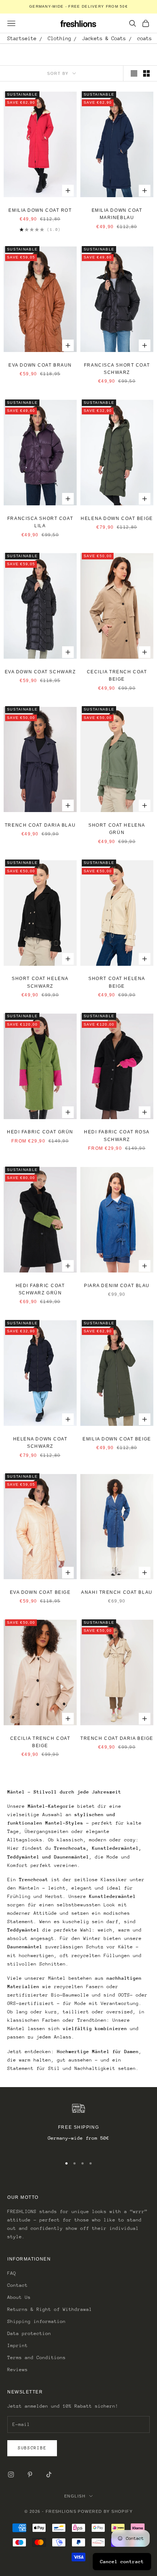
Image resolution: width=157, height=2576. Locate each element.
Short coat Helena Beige (117, 982)
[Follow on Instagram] (11, 2474)
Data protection (29, 2333)
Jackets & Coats (104, 38)
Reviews (18, 2370)
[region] (78, 2126)
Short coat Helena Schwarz (40, 982)
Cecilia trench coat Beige (117, 675)
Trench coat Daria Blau (40, 825)
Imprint (18, 2345)
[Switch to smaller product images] (146, 73)
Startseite (22, 38)
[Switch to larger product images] (134, 73)
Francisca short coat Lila (40, 522)
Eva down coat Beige (40, 1592)
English (75, 2496)
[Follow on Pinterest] (30, 2474)
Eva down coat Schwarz (40, 672)
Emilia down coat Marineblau (117, 214)
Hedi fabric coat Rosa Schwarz (117, 1136)
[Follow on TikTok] (49, 2474)
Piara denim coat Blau (117, 1286)
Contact (18, 2285)
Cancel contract (122, 2562)
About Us (19, 2297)
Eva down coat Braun (40, 365)
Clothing (60, 38)
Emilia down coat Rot (40, 210)
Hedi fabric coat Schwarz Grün (40, 1289)
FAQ (12, 2273)
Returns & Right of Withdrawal (50, 2309)
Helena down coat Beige (117, 518)
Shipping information (37, 2321)
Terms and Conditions (37, 2357)
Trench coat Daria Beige (117, 1738)
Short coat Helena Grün (117, 829)
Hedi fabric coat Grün (40, 1132)
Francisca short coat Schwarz (117, 369)
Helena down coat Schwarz (40, 1443)
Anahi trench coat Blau (117, 1592)
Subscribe (32, 2448)
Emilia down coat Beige (117, 1439)
